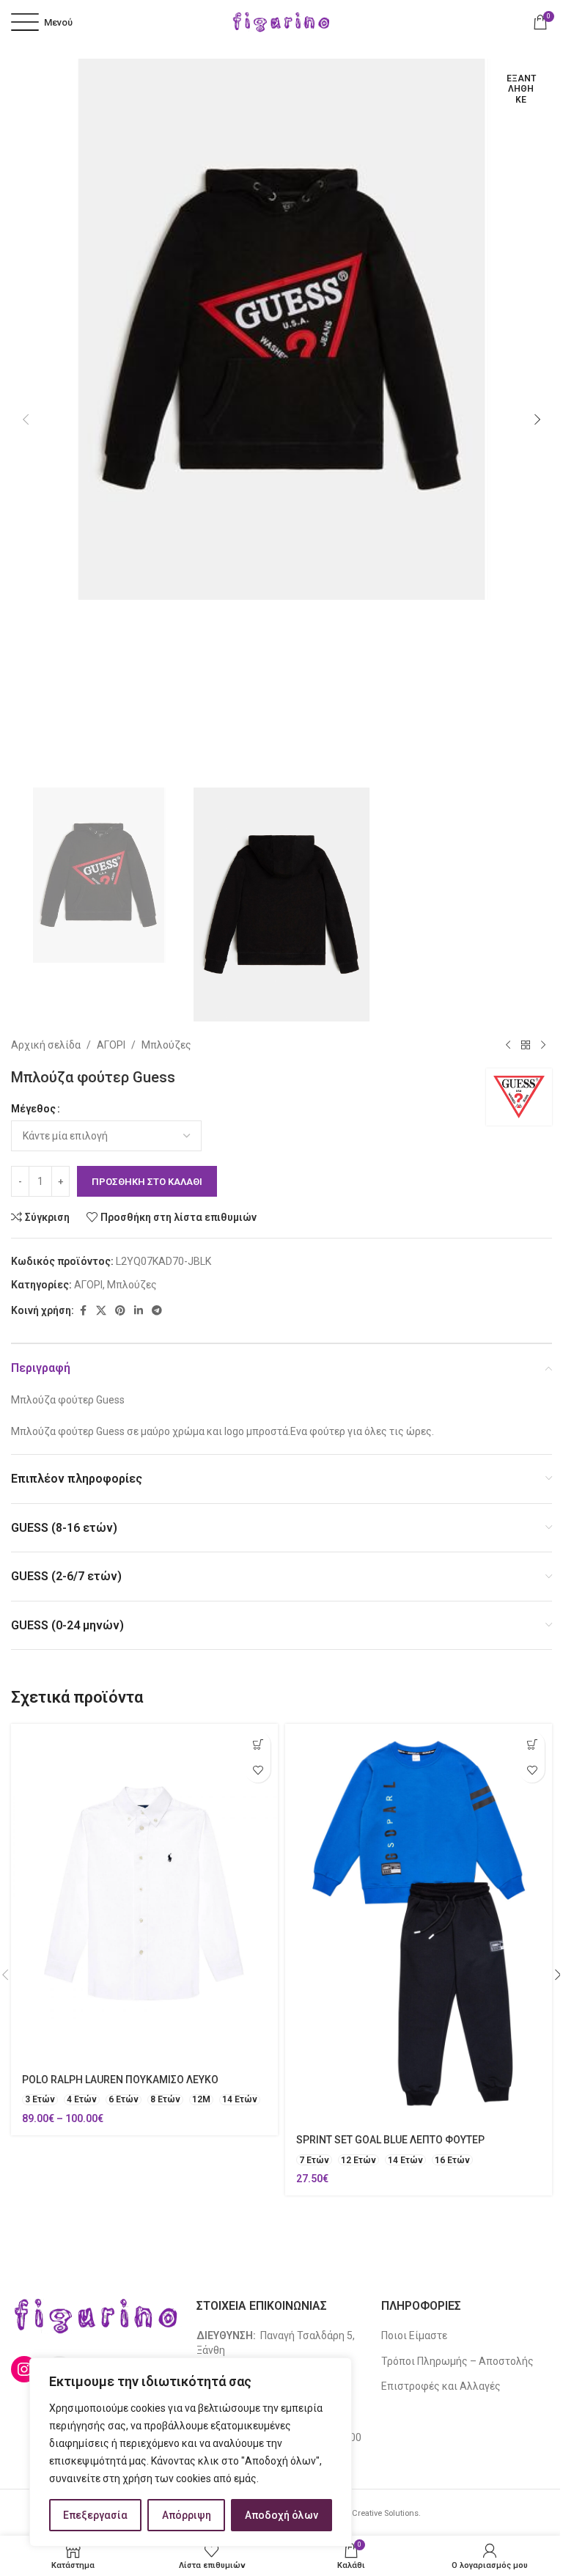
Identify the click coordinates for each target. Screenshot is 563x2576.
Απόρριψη (187, 2515)
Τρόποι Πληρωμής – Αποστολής (457, 2361)
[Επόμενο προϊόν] (543, 1045)
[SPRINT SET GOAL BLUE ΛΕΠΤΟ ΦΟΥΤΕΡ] (419, 1924)
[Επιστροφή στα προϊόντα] (526, 1045)
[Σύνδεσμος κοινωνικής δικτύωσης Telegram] (157, 1311)
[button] (26, 419)
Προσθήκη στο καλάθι (147, 1182)
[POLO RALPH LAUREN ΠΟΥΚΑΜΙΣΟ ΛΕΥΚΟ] (144, 1894)
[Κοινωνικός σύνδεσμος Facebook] (83, 1311)
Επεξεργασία (95, 2515)
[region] (191, 2452)
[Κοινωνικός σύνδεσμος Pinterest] (120, 1311)
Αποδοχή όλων (281, 2515)
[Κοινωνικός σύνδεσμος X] (101, 1311)
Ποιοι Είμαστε (414, 2335)
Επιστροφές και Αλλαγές (441, 2386)
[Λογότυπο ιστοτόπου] (281, 21)
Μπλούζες (166, 1045)
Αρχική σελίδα (46, 1045)
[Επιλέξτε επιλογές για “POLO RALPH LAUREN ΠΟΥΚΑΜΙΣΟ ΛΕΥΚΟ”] (258, 1744)
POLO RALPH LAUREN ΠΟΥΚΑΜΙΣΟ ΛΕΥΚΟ (120, 2080)
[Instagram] (24, 2369)
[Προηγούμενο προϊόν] (508, 1045)
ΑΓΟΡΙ (111, 1045)
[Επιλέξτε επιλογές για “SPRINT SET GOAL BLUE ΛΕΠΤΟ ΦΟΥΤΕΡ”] (532, 1744)
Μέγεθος (33, 1109)
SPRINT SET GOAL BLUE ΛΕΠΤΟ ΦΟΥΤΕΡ (390, 2140)
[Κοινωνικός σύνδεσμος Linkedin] (139, 1311)
